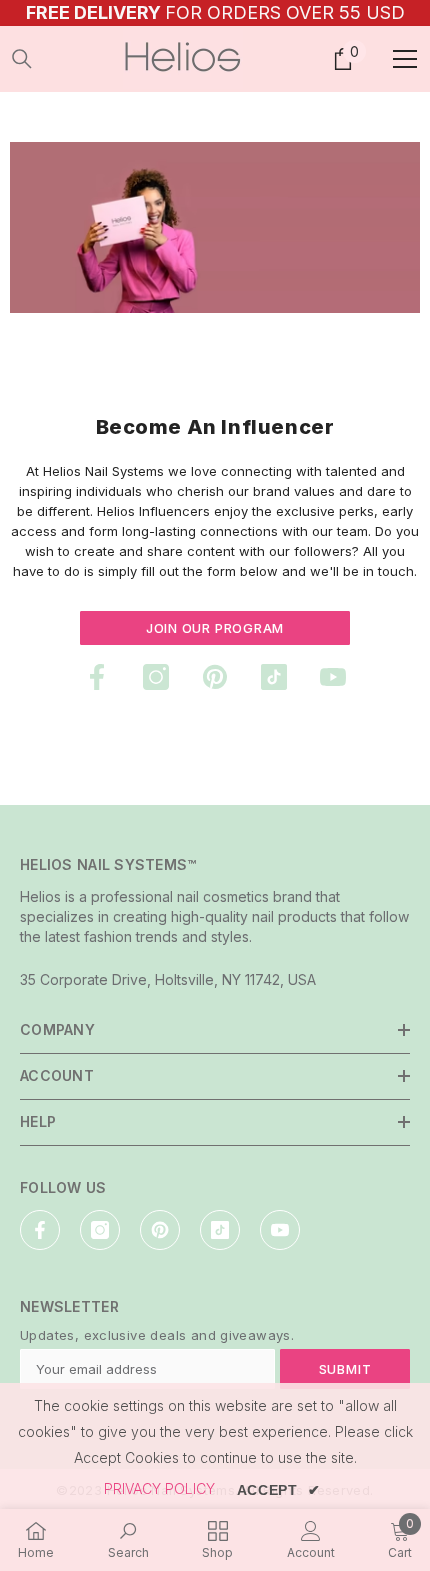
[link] (215, 227)
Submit (345, 1369)
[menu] (405, 59)
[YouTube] (333, 677)
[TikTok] (274, 677)
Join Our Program (215, 628)
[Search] (22, 59)
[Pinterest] (215, 677)
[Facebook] (97, 677)
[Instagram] (156, 677)
